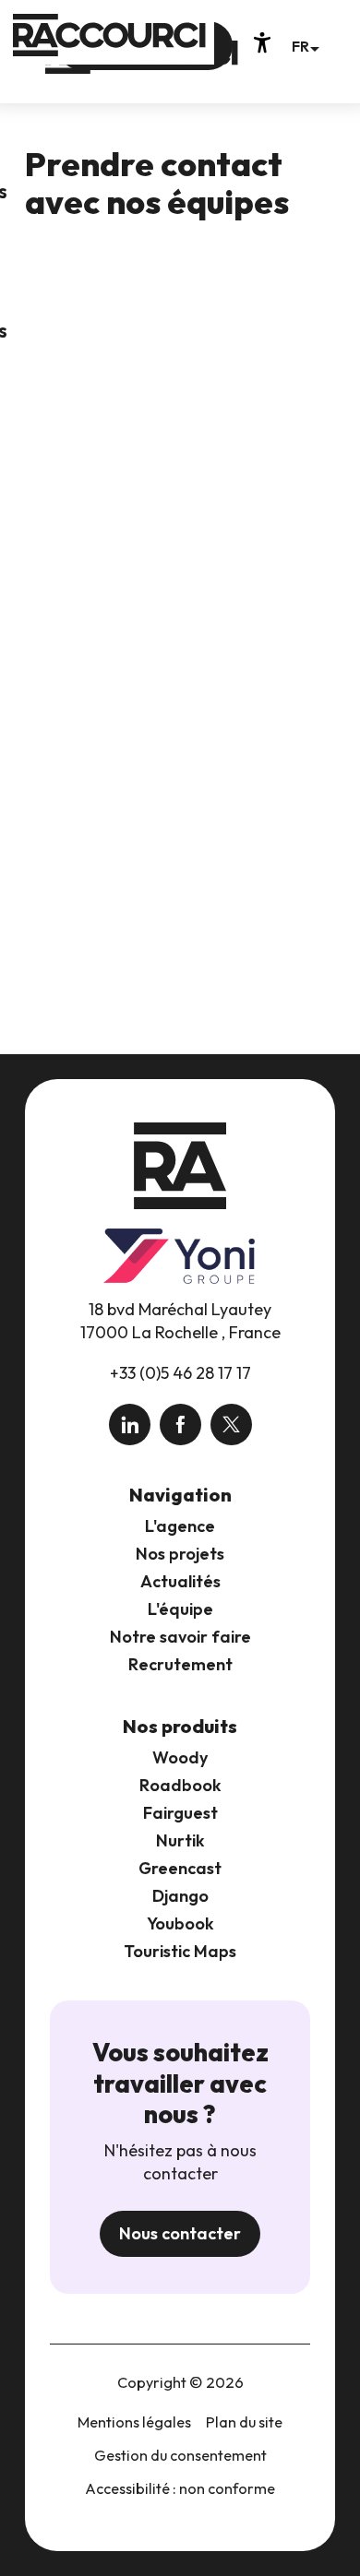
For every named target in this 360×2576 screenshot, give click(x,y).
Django (180, 1896)
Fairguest (180, 1813)
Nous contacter (180, 2233)
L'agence (180, 1526)
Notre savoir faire (180, 1637)
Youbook (180, 1923)
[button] (305, 46)
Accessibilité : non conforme (180, 2488)
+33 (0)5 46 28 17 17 (180, 1373)
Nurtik (180, 1840)
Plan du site (244, 2422)
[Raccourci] (142, 66)
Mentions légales (134, 2422)
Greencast (180, 1868)
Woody (180, 1757)
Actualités (180, 1581)
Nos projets (180, 1554)
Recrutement (180, 1664)
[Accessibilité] (262, 42)
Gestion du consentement (180, 2455)
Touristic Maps (180, 1951)
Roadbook (180, 1785)
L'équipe (180, 1609)
